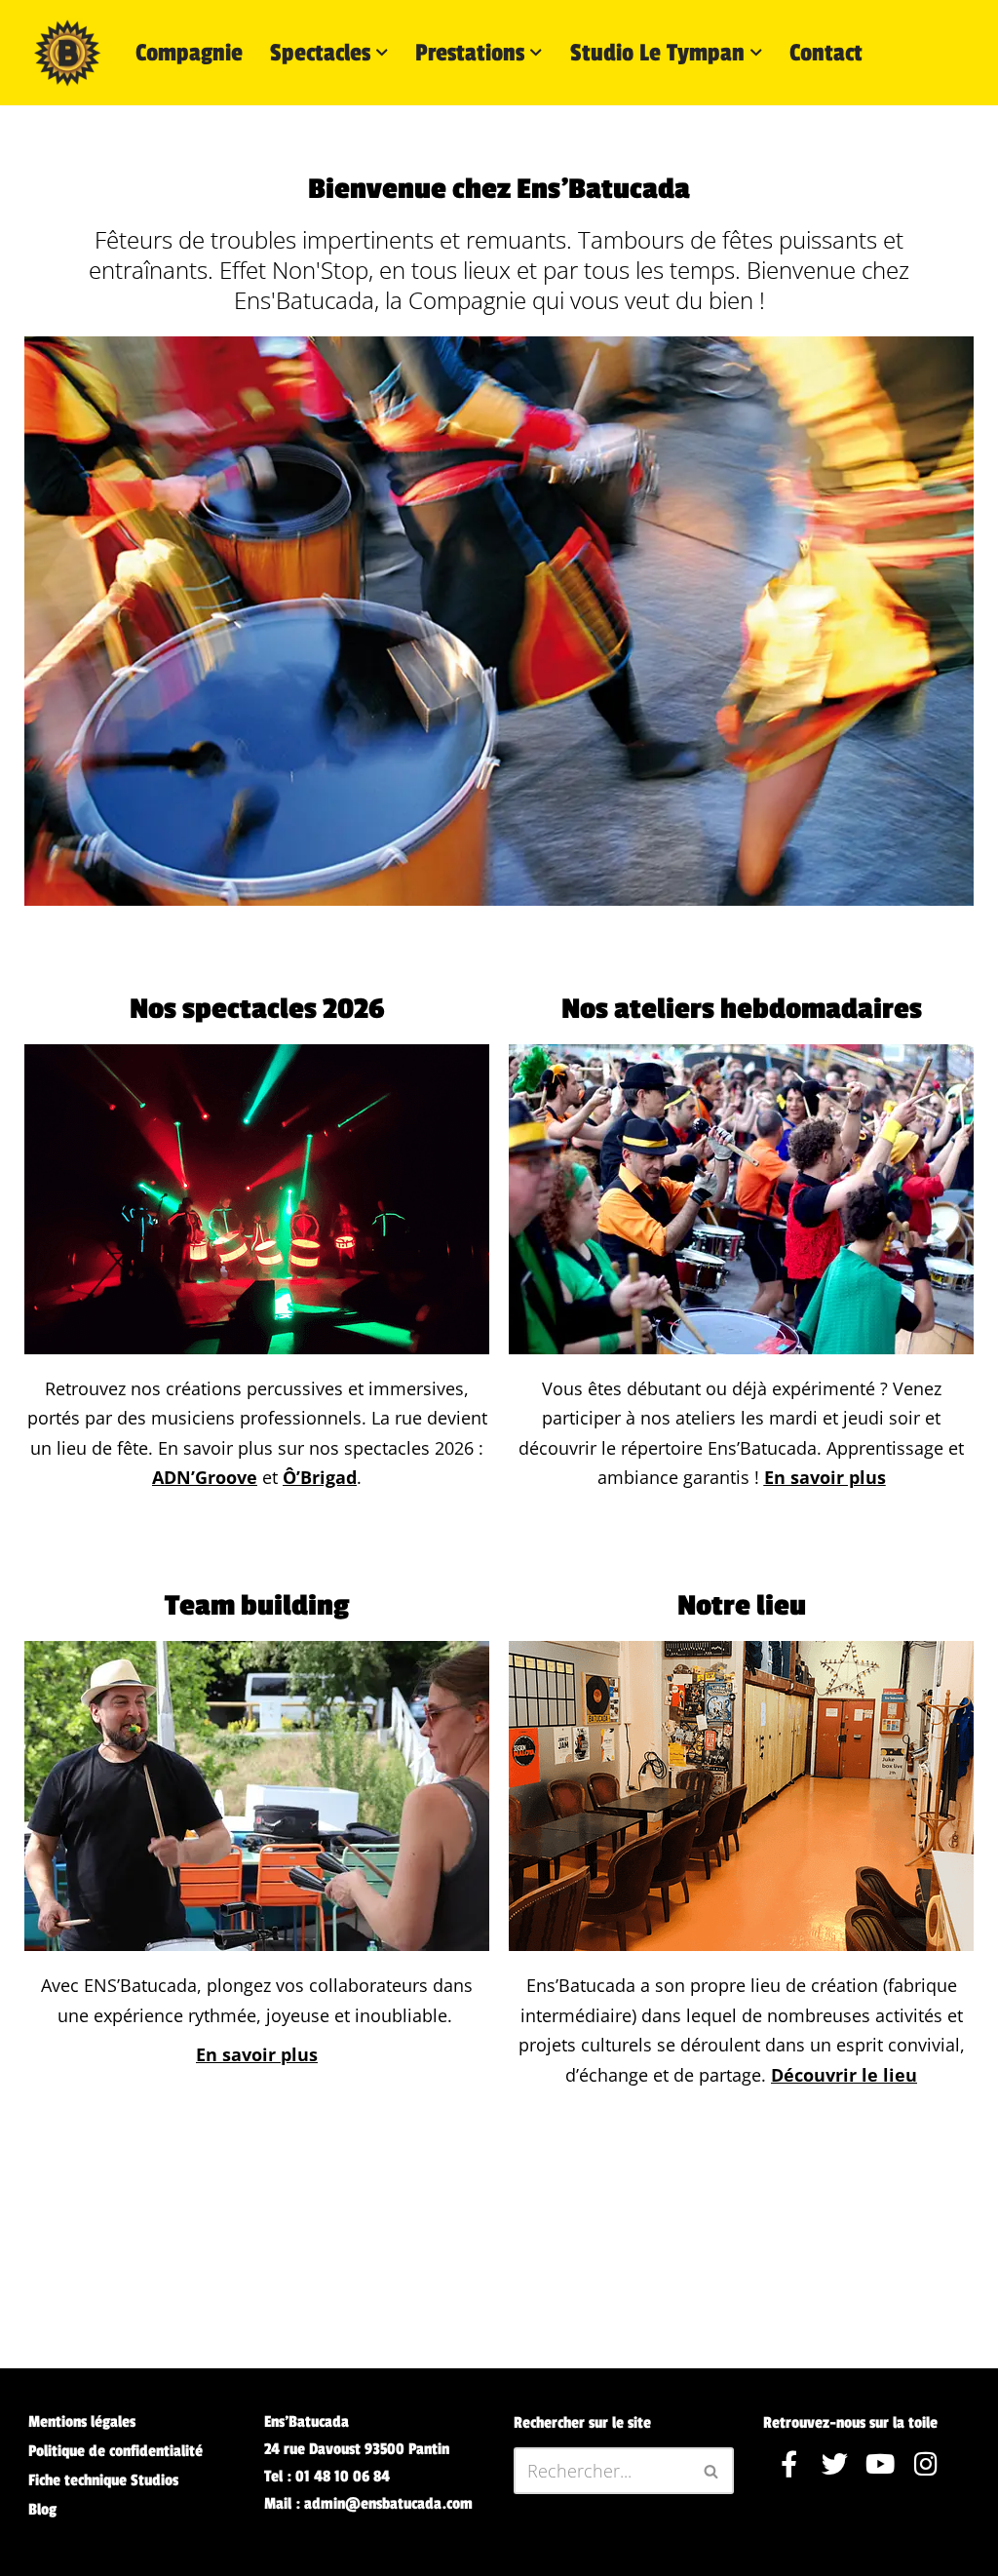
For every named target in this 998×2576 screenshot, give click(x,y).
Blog (42, 2510)
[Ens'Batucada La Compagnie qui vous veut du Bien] (67, 53)
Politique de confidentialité (115, 2451)
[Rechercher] (712, 2471)
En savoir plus (825, 1477)
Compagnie (189, 53)
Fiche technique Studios (103, 2480)
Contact (826, 53)
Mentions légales (82, 2422)
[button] (382, 53)
